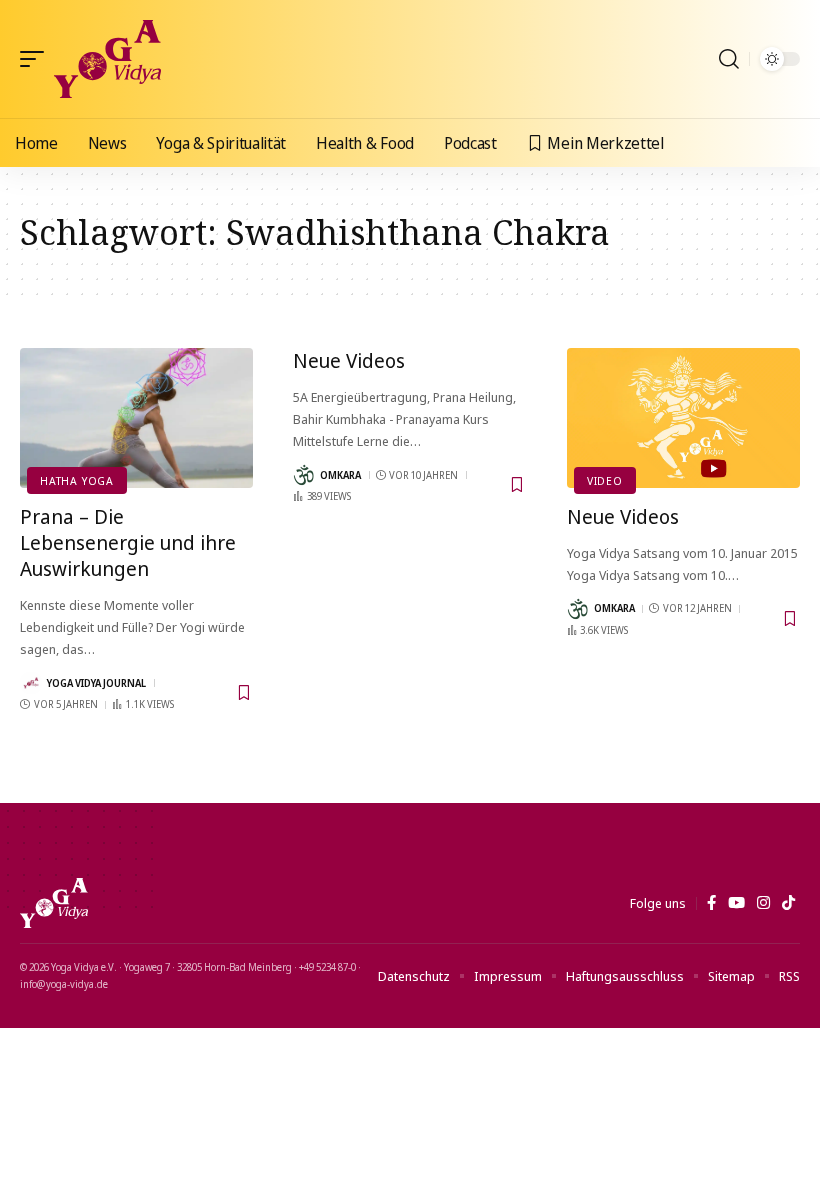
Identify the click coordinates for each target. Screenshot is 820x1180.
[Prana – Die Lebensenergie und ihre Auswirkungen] (136, 418)
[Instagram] (763, 903)
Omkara (340, 475)
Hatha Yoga (77, 480)
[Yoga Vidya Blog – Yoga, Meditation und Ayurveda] (54, 903)
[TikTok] (788, 903)
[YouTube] (736, 903)
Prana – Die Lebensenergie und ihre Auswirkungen (128, 542)
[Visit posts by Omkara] (304, 475)
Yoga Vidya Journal (96, 683)
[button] (37, 59)
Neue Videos (349, 360)
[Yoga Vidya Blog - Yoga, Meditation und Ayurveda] (107, 59)
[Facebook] (711, 903)
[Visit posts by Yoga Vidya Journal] (31, 683)
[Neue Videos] (683, 418)
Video (605, 480)
